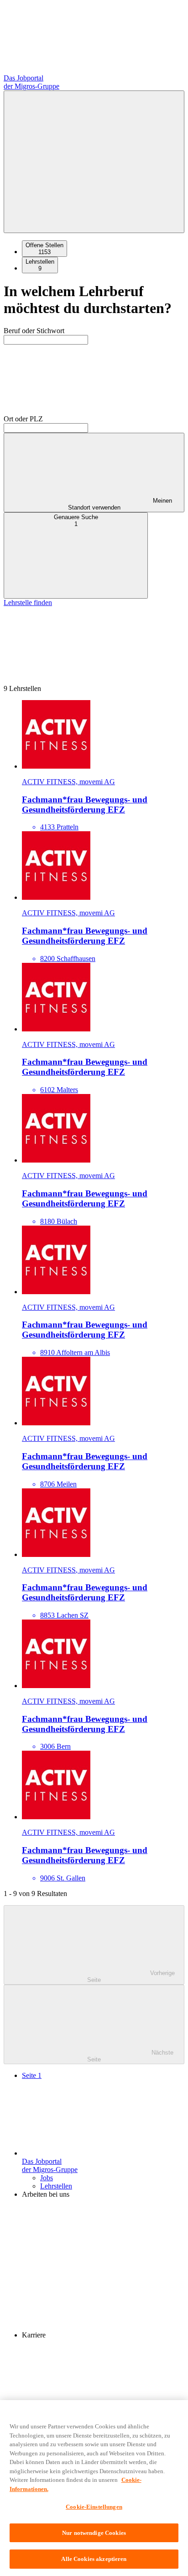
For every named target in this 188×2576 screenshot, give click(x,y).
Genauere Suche (76, 521)
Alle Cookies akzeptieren (94, 2559)
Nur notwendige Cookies (94, 2533)
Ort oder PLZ (23, 419)
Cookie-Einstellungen (94, 2507)
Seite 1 (32, 2075)
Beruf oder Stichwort (34, 331)
